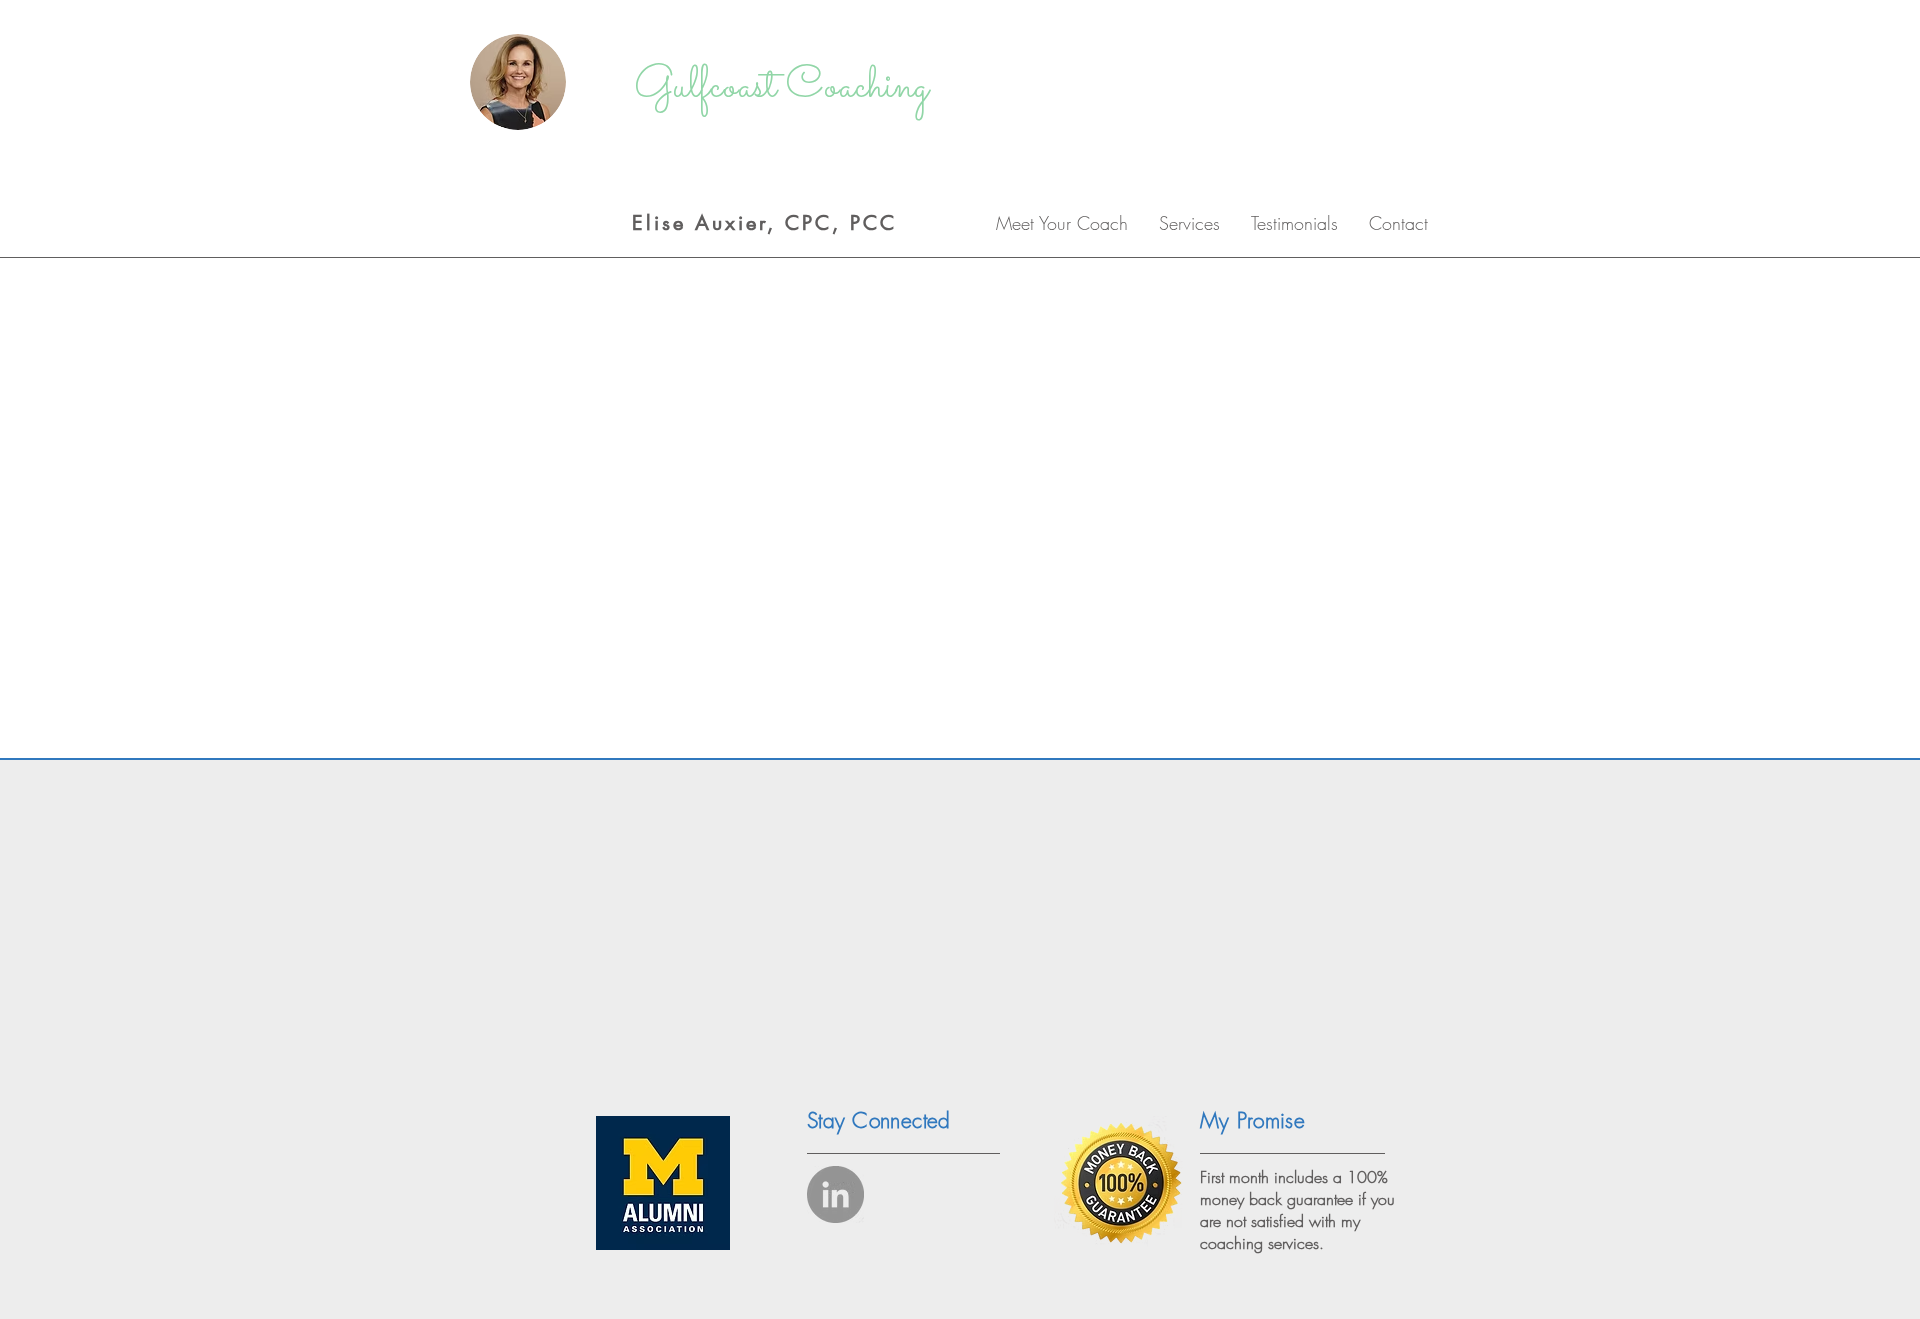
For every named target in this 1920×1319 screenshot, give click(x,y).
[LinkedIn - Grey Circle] (835, 1194)
